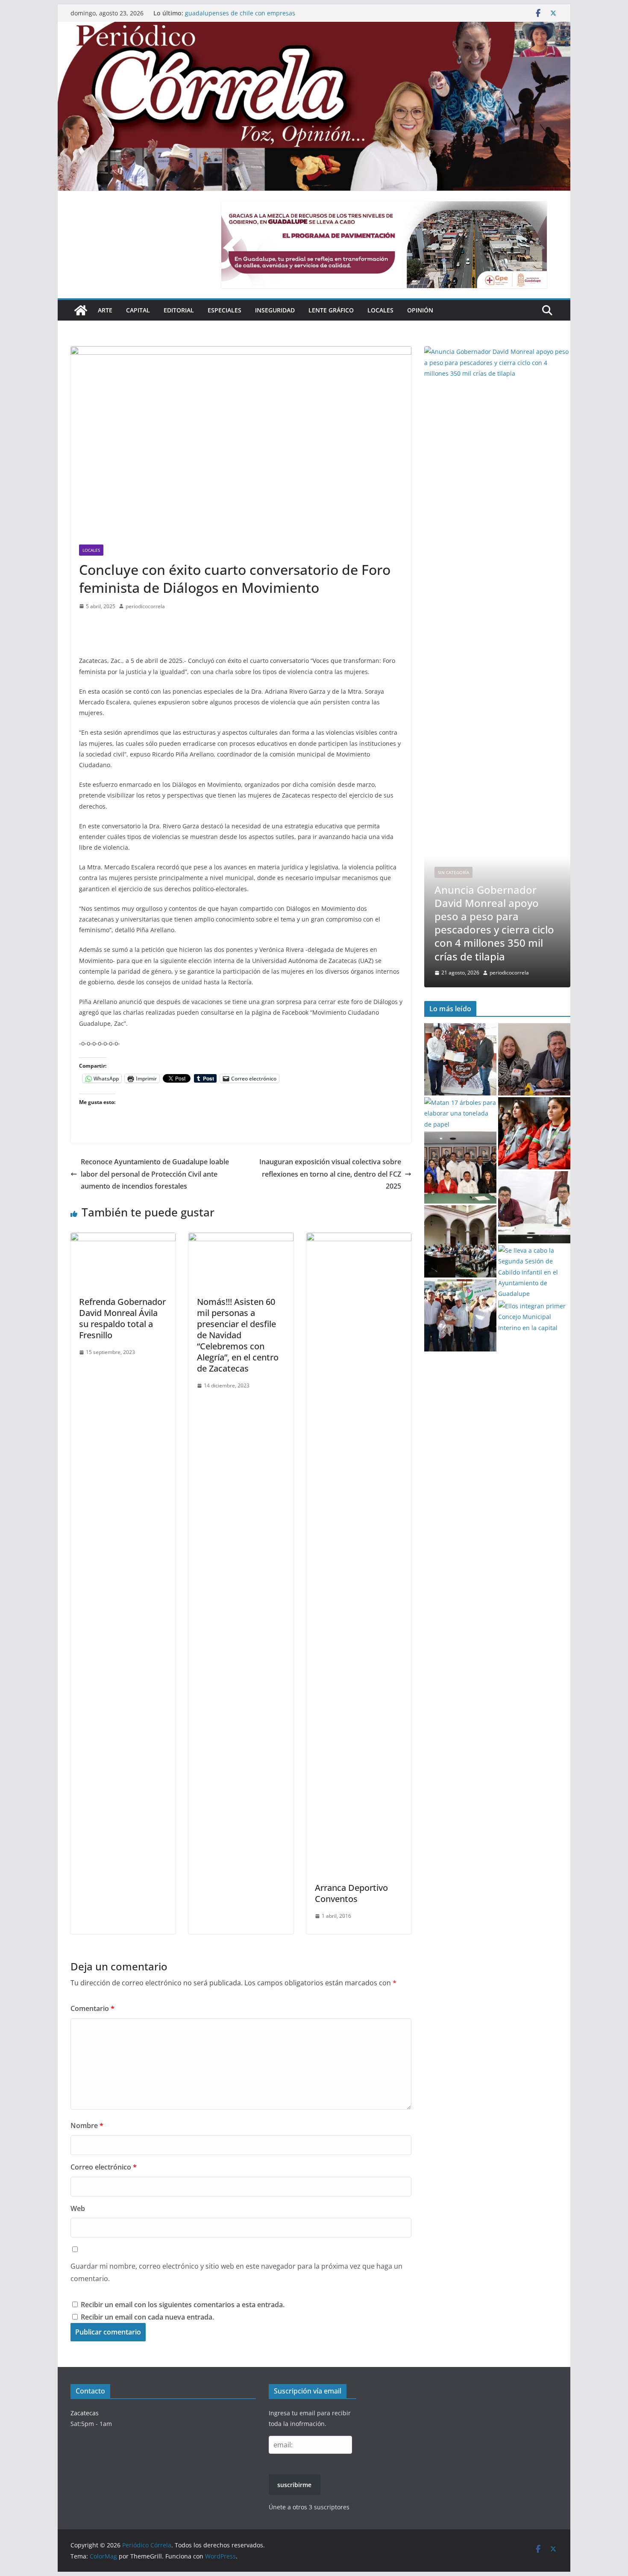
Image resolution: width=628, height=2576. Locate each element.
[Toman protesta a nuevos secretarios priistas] (460, 1167)
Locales (380, 310)
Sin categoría (453, 886)
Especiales (224, 310)
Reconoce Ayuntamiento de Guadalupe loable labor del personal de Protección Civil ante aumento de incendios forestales (155, 1174)
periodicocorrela (145, 606)
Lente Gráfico (331, 310)
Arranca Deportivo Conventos (351, 1893)
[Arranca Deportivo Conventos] (359, 1239)
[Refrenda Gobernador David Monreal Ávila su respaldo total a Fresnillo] (123, 1239)
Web (78, 2208)
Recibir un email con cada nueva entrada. (147, 2317)
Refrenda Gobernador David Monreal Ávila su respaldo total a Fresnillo (122, 1318)
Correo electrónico (104, 2167)
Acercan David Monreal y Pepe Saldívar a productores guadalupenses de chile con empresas (262, 17)
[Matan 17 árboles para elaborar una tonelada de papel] (460, 1113)
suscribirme (294, 2485)
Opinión (420, 310)
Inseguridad (275, 310)
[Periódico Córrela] (81, 310)
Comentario (92, 2008)
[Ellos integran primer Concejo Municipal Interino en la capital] (534, 1317)
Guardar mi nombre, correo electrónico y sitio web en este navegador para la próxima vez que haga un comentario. (236, 2272)
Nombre (87, 2126)
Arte (105, 310)
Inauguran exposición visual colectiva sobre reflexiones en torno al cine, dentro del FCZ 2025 (330, 1174)
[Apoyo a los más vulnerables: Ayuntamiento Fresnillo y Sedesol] (534, 1207)
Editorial (179, 310)
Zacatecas (85, 2413)
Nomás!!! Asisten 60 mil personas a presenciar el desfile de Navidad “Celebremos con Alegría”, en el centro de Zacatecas (238, 1335)
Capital (138, 310)
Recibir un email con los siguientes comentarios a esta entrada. (183, 2305)
